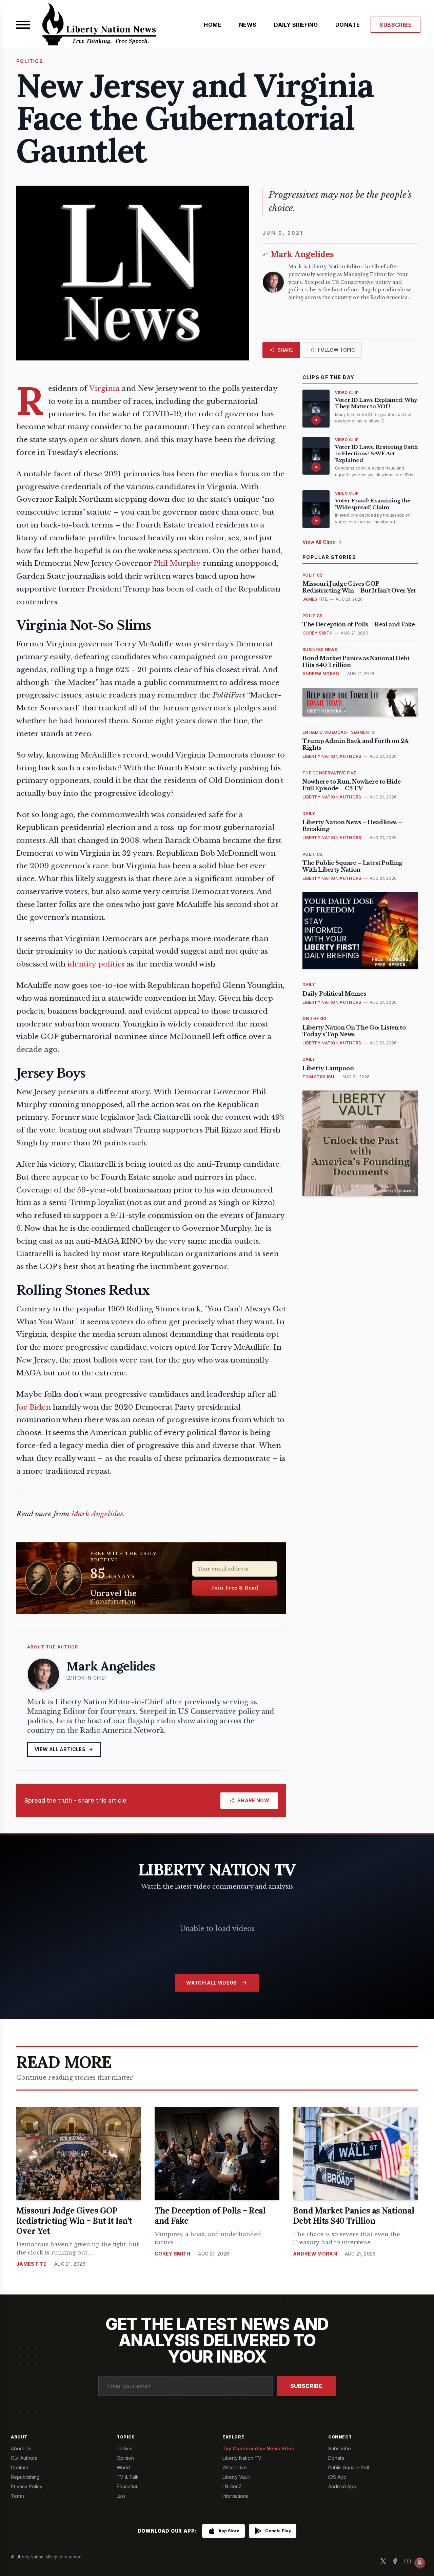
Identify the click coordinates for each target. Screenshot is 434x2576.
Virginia (104, 389)
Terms (18, 2496)
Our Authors (24, 2458)
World (123, 2467)
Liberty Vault (236, 2477)
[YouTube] (408, 2561)
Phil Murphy (177, 563)
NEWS (248, 25)
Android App (342, 2486)
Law (121, 2496)
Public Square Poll (349, 2467)
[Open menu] (23, 25)
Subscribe (306, 2386)
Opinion (125, 2458)
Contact (19, 2467)
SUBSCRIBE (396, 25)
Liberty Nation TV (242, 2458)
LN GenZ (232, 2486)
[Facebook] (395, 2561)
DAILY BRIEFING (296, 25)
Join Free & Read (235, 1587)
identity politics (96, 964)
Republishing (25, 2477)
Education (128, 2486)
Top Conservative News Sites (258, 2448)
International (236, 2496)
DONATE (348, 25)
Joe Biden (34, 1407)
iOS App (337, 2477)
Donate (336, 2458)
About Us (21, 2448)
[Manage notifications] (420, 2563)
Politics (124, 2448)
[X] (383, 2561)
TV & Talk (128, 2477)
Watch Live (235, 2467)
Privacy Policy (27, 2486)
